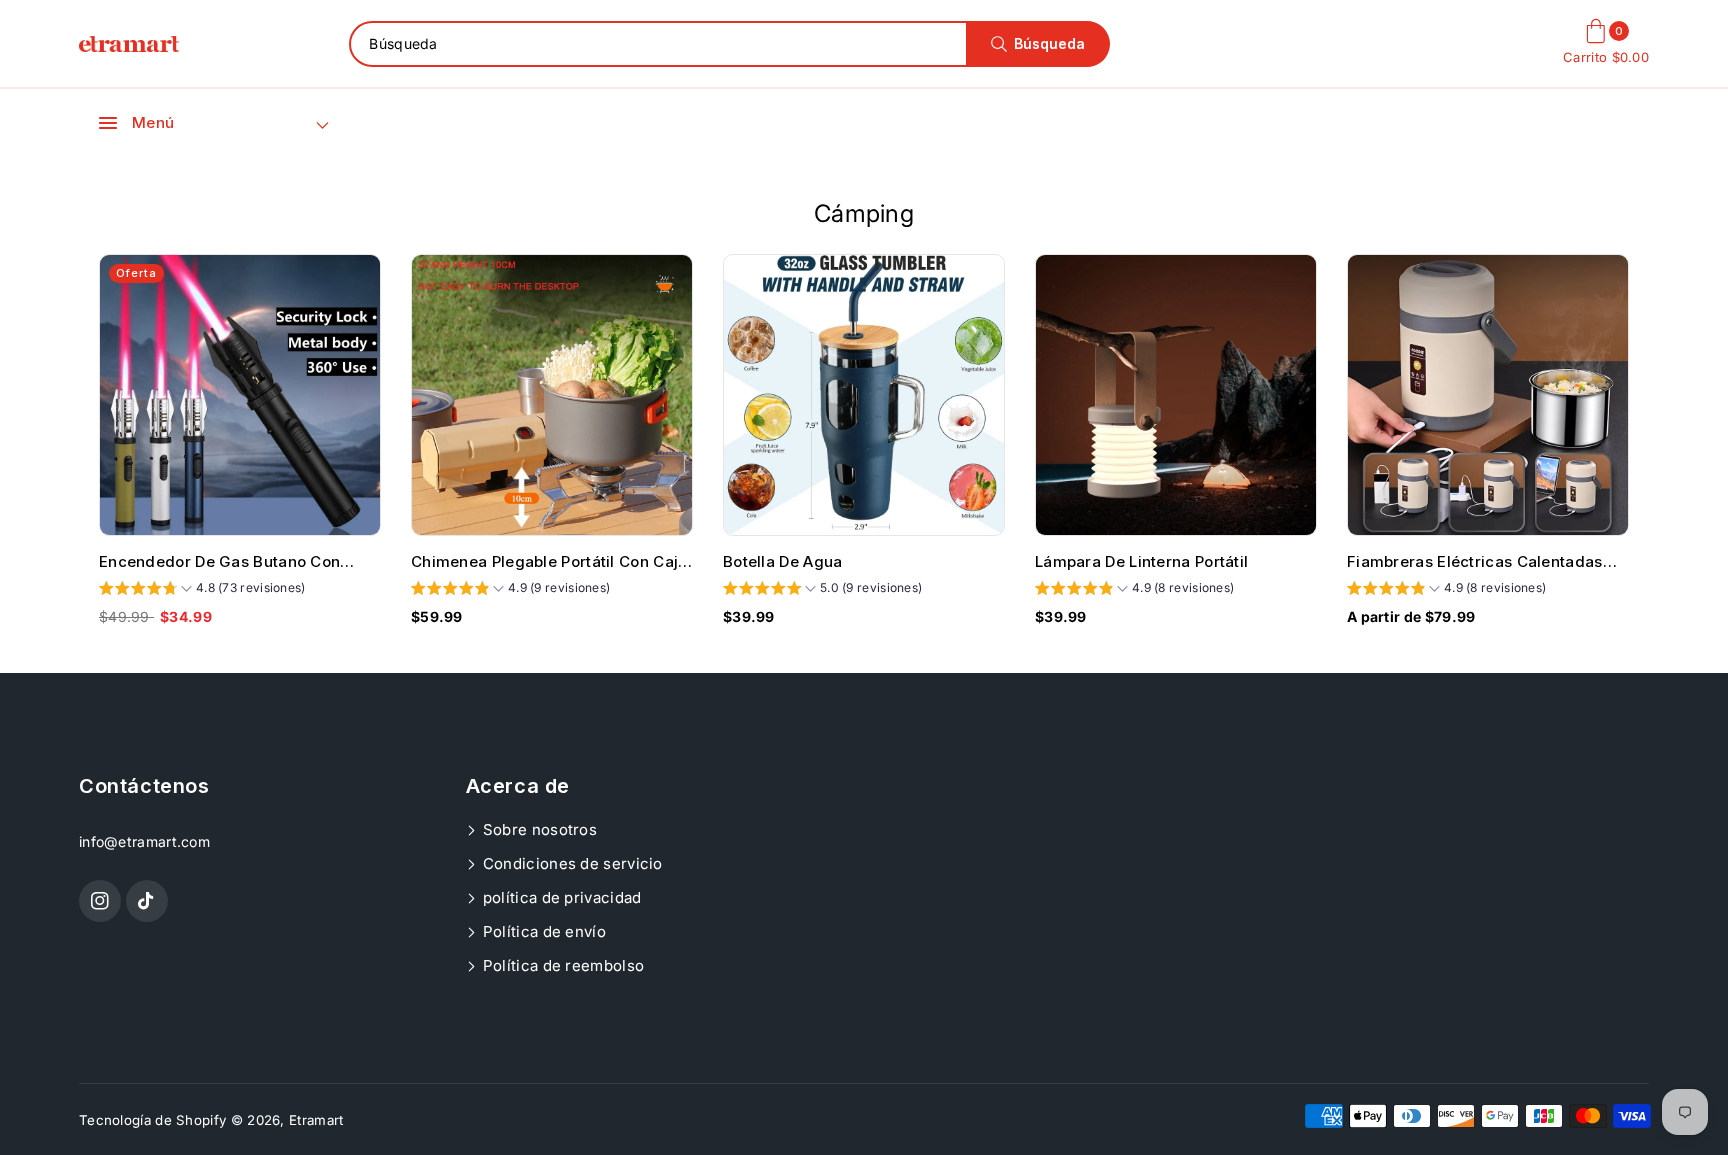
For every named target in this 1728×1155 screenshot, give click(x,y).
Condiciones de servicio (571, 863)
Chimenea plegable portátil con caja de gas (549, 562)
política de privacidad (560, 897)
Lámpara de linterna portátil (1141, 561)
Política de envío (542, 931)
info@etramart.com (144, 841)
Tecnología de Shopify (152, 1120)
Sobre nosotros (538, 829)
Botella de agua (783, 561)
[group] (202, 591)
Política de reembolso (562, 965)
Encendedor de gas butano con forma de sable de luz (219, 562)
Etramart (316, 1120)
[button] (136, 123)
